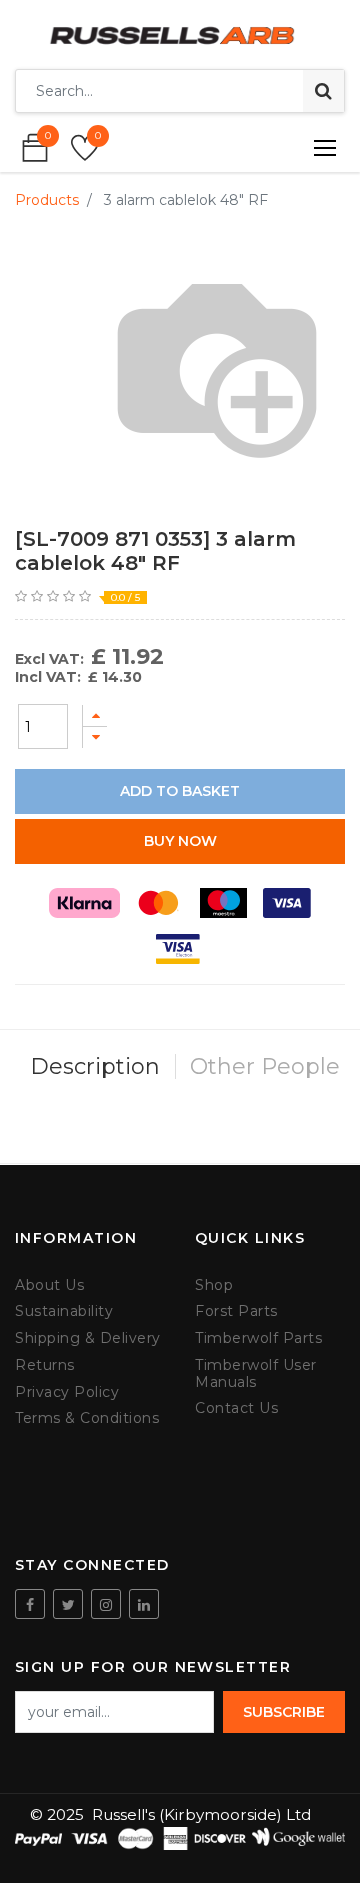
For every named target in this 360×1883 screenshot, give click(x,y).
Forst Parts (236, 1311)
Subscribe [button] (284, 1712)
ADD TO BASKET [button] (180, 791)
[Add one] (95, 715)
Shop (214, 1285)
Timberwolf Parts (258, 1338)
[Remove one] (95, 737)
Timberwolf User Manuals (256, 1374)
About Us (49, 1285)
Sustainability (64, 1311)
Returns (45, 1365)
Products (47, 200)
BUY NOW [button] (180, 841)
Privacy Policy (67, 1392)
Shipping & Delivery (88, 1338)
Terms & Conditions (87, 1418)
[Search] (323, 91)
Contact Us (236, 1408)
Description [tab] (95, 1066)
